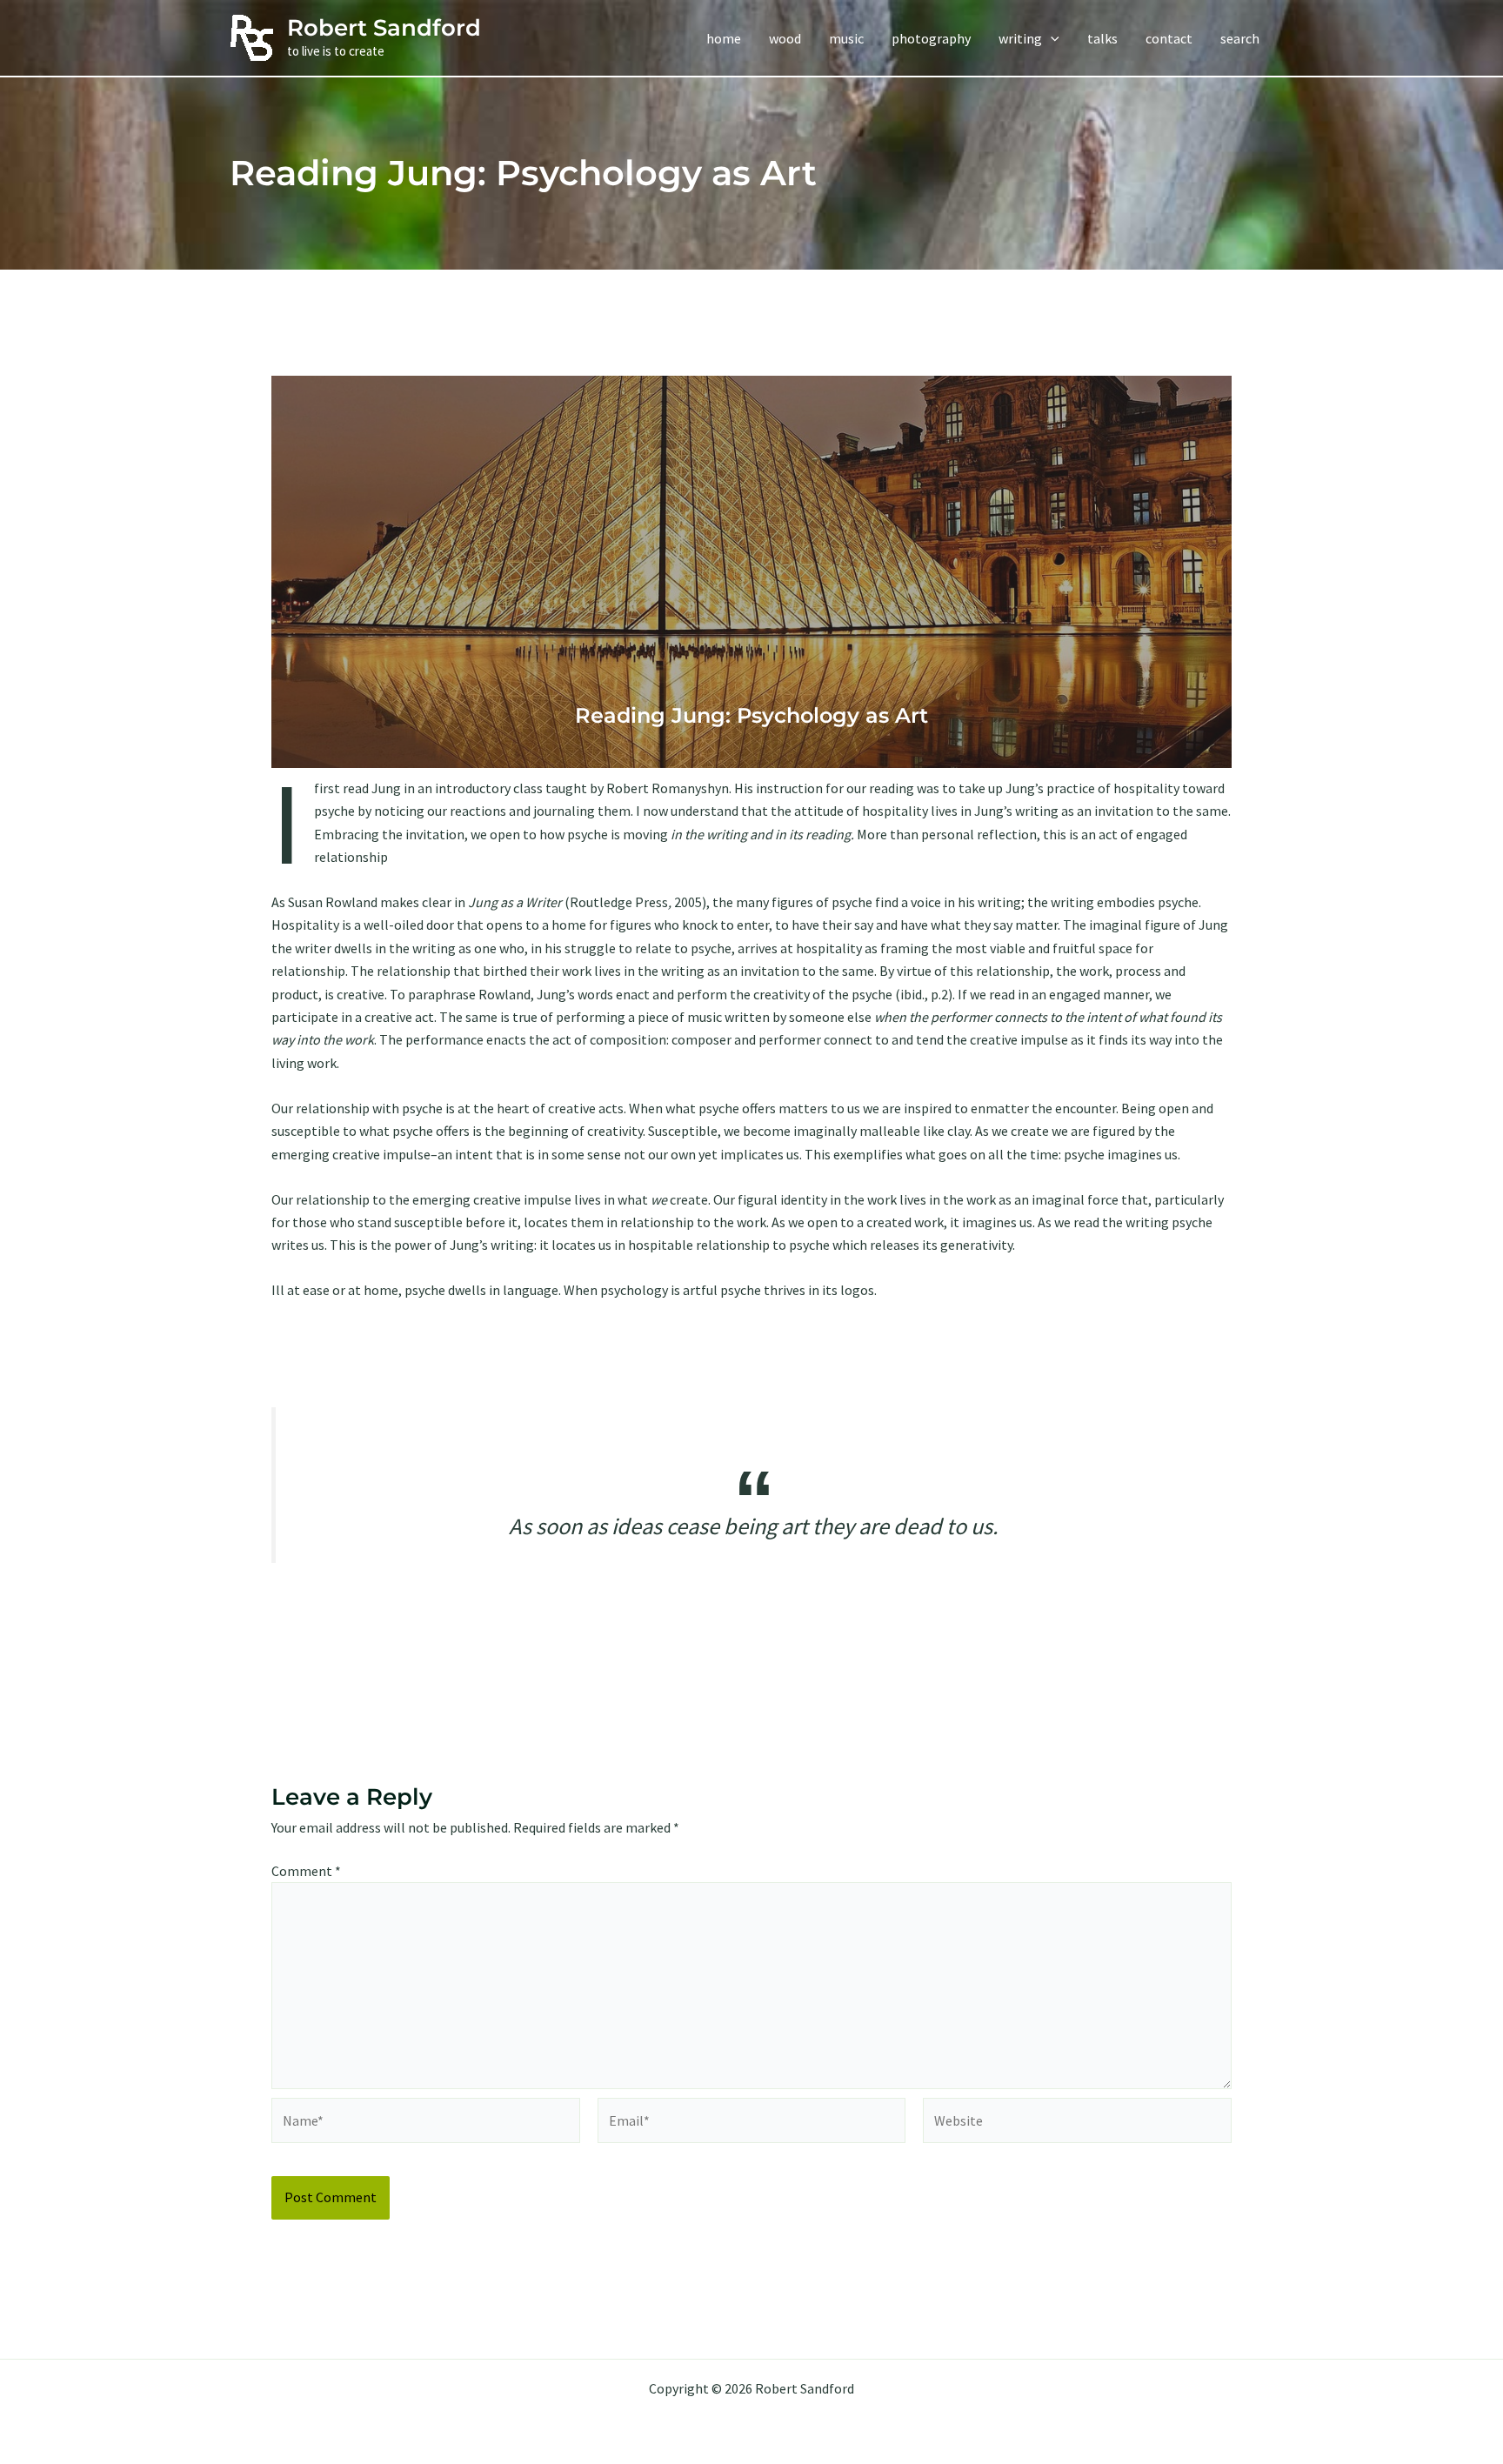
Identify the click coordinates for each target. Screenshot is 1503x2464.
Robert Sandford (384, 28)
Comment (306, 1871)
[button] (1051, 38)
